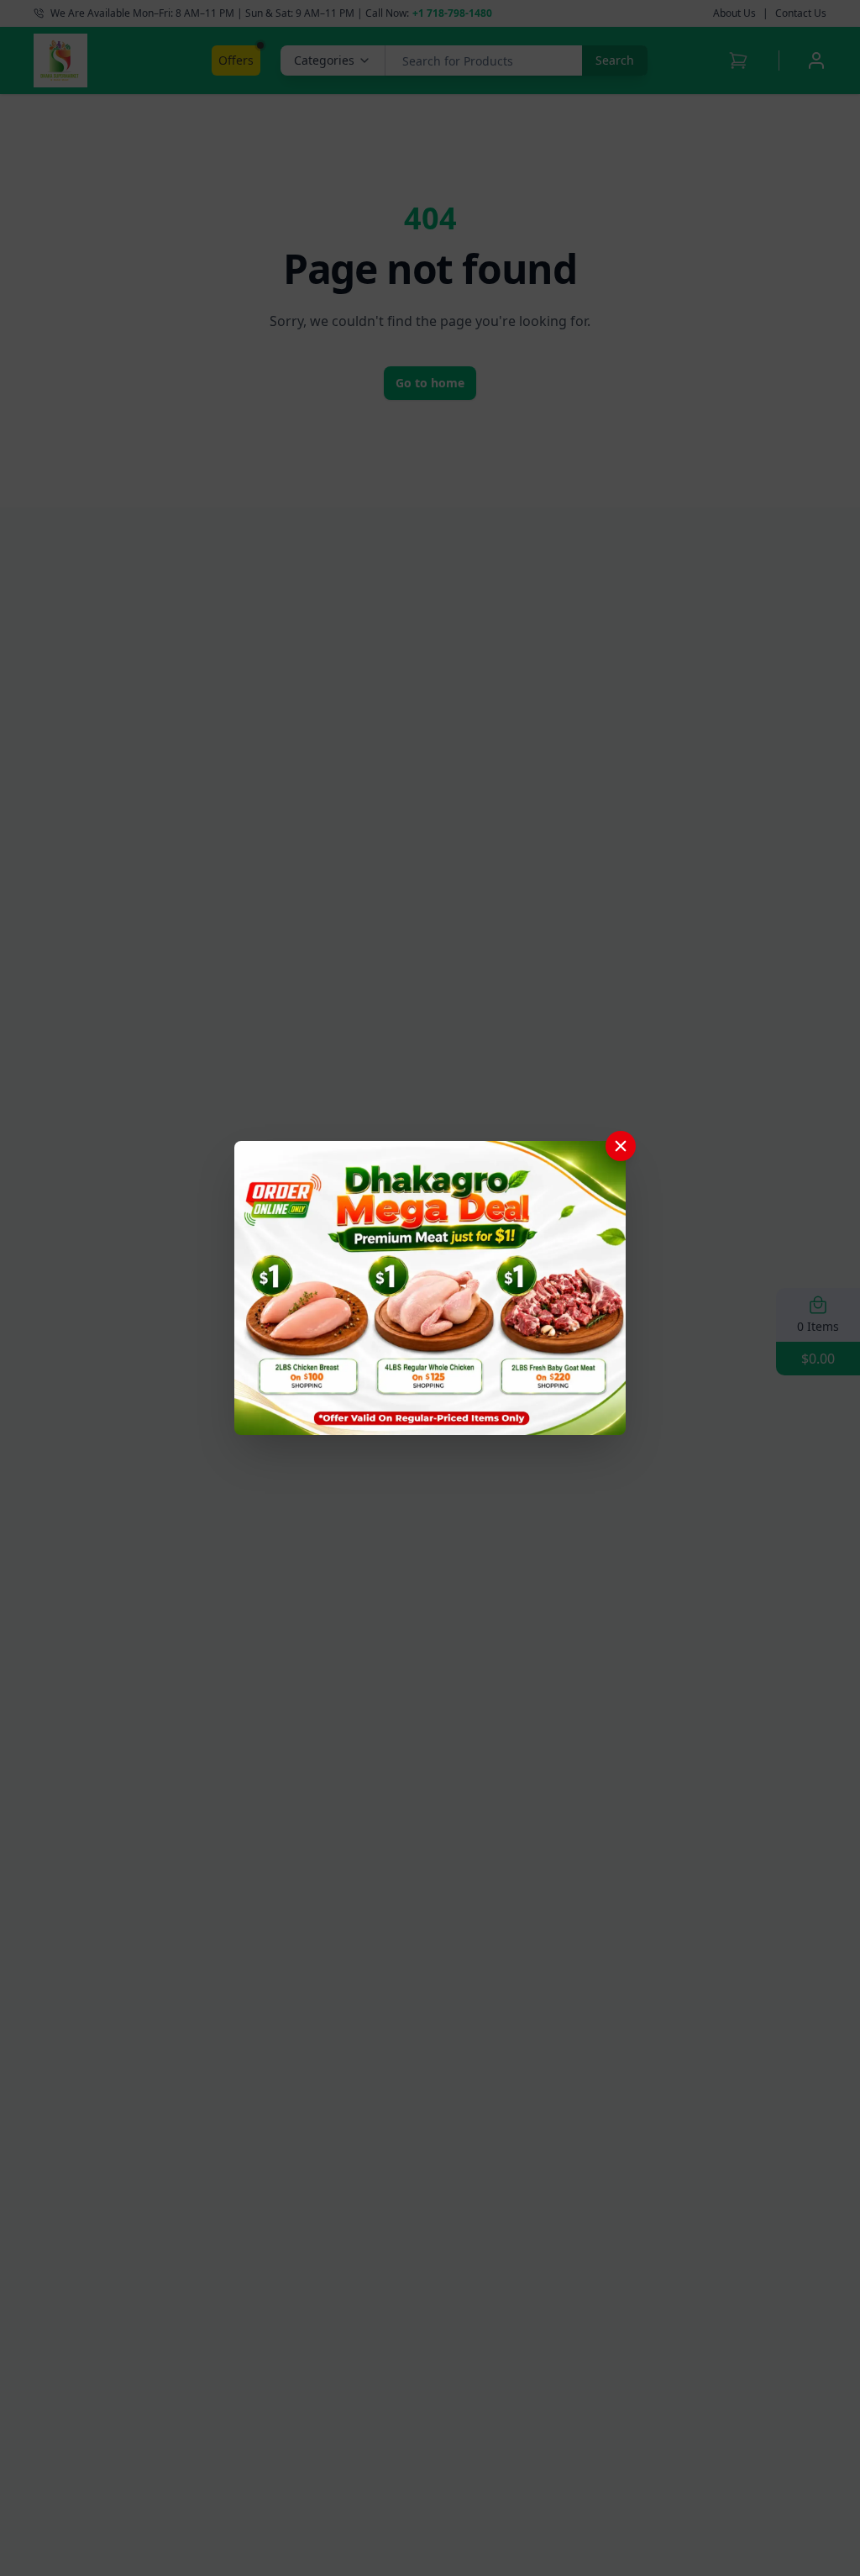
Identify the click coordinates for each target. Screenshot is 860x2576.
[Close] (621, 1146)
